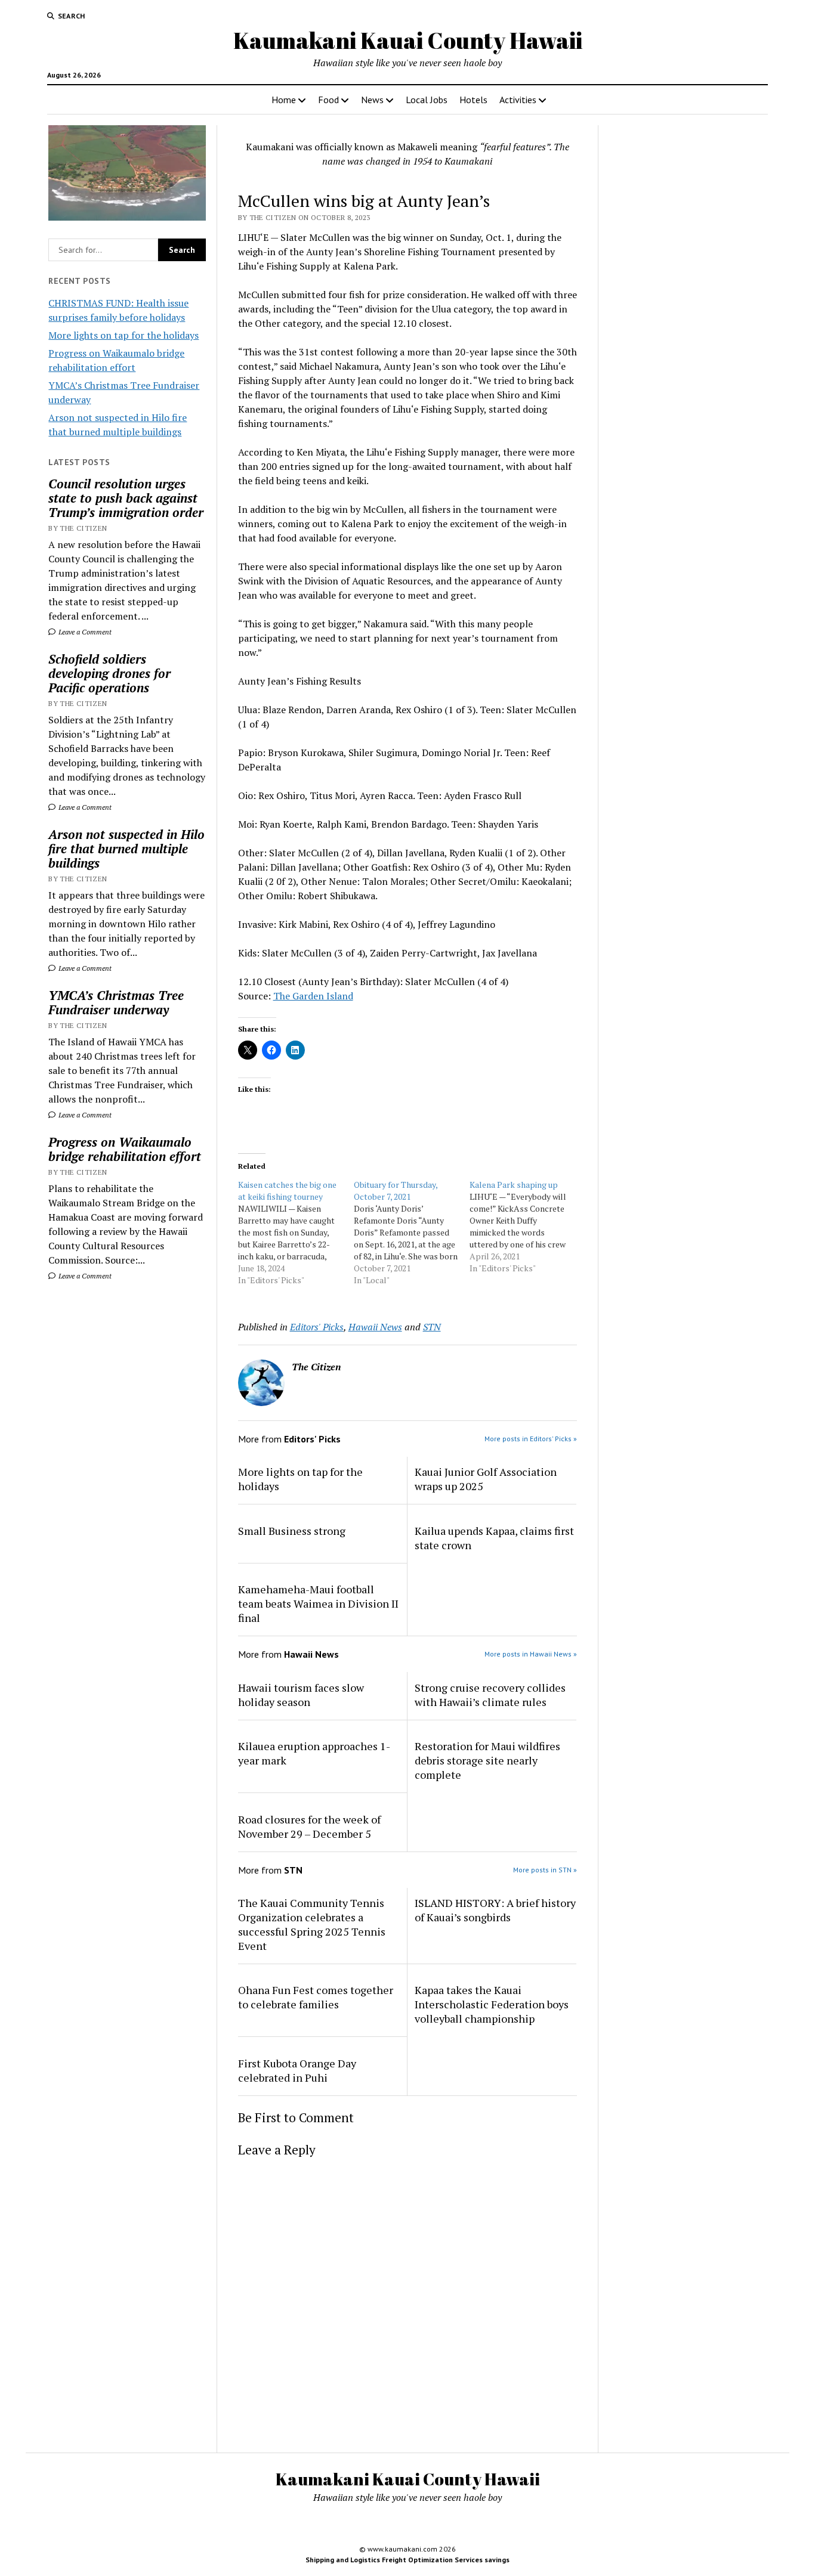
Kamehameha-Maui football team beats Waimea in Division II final (318, 1603)
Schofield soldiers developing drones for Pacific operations (109, 673)
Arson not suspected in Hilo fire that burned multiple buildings (126, 849)
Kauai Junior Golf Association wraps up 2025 (486, 1479)
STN (432, 1327)
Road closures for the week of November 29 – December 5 (309, 1826)
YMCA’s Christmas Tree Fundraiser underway (116, 1002)
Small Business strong (292, 1531)
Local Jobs (427, 100)
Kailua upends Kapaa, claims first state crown (494, 1538)
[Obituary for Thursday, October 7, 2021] (412, 1233)
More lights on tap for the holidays (124, 335)
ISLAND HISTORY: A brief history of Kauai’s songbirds (495, 1910)
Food (328, 100)
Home (284, 100)
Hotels (473, 100)
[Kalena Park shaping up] (527, 1227)
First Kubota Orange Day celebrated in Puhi (297, 2070)
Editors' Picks (317, 1327)
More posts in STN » (545, 1870)
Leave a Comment (84, 632)
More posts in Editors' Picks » (531, 1439)
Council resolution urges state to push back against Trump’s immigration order (126, 498)
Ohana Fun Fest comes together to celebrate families (316, 1997)
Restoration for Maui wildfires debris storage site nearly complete (487, 1760)
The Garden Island (313, 996)
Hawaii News (375, 1327)
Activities (518, 100)
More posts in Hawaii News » (531, 1654)
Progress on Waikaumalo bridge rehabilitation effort (125, 1149)
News (372, 100)
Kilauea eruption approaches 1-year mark (314, 1753)
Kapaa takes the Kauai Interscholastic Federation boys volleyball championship (492, 2004)
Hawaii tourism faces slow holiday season (301, 1695)
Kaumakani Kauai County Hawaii (408, 40)
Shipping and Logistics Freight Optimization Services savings (407, 2560)
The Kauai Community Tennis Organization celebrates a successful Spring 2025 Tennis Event (312, 1924)
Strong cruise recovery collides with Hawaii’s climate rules (490, 1695)
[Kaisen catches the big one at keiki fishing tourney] (296, 1233)
